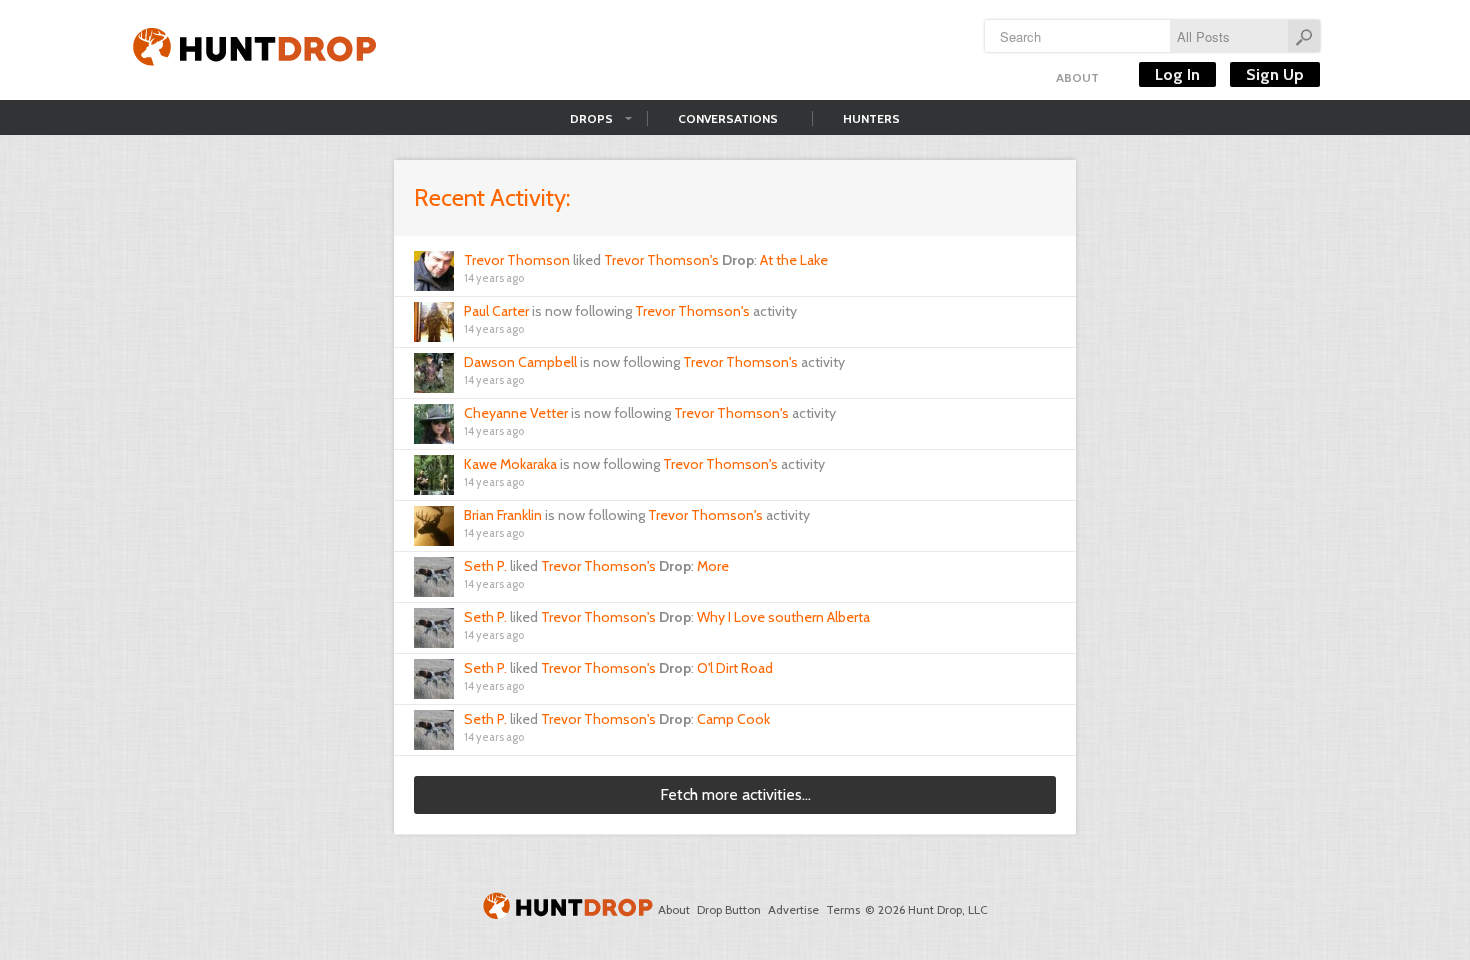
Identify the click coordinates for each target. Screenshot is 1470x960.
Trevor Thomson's (661, 260)
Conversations (728, 118)
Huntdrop (255, 50)
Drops (591, 118)
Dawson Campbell (520, 362)
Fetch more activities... (735, 794)
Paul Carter (496, 311)
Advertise (793, 909)
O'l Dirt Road (735, 668)
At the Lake (794, 260)
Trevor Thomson (517, 260)
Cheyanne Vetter (516, 413)
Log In (1177, 74)
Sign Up (1275, 74)
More (713, 566)
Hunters (871, 118)
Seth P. (485, 566)
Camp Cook (733, 719)
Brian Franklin (503, 515)
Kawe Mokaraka (510, 464)
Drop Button (729, 909)
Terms (843, 909)
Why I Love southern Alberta (783, 617)
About (1077, 77)
